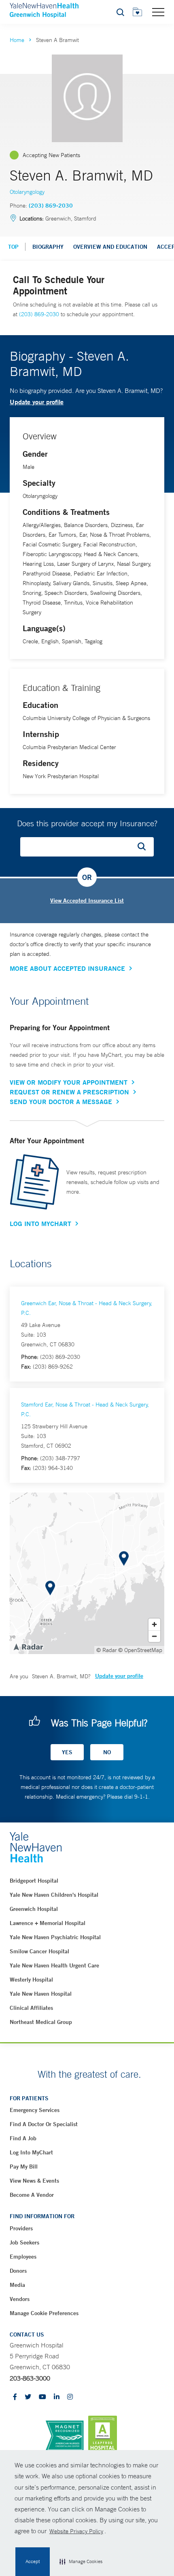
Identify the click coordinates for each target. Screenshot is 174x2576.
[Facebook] (15, 2397)
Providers (21, 2228)
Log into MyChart (31, 2152)
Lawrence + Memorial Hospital (48, 1923)
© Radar (107, 1650)
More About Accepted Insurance (67, 968)
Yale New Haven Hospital (41, 1994)
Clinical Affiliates (31, 2008)
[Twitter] (28, 2397)
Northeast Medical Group (41, 2022)
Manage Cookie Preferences (44, 2313)
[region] (87, 1573)
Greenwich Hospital (34, 1909)
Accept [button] (33, 2561)
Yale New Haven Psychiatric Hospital (55, 1937)
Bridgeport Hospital (34, 1881)
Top (13, 247)
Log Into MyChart (40, 1224)
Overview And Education (110, 247)
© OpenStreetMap (140, 1650)
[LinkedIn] (57, 2397)
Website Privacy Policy (76, 2531)
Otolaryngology (27, 192)
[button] (81, 2562)
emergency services (35, 2110)
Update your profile (37, 402)
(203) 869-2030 (51, 206)
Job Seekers (24, 2242)
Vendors (20, 2299)
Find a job (23, 2138)
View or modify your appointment (69, 1082)
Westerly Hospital (31, 1980)
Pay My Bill (24, 2167)
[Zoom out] (154, 1636)
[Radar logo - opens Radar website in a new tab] (28, 1646)
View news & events (34, 2181)
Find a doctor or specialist (44, 2124)
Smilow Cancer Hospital (39, 1951)
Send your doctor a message (61, 1102)
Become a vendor (32, 2195)
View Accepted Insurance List (87, 901)
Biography (48, 247)
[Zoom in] (154, 1624)
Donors (18, 2271)
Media (17, 2285)
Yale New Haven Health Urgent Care (54, 1965)
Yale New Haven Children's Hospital (54, 1895)
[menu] (158, 12)
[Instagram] (70, 2397)
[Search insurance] (144, 847)
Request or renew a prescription (69, 1092)
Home (17, 40)
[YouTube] (42, 2397)
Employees (23, 2257)
